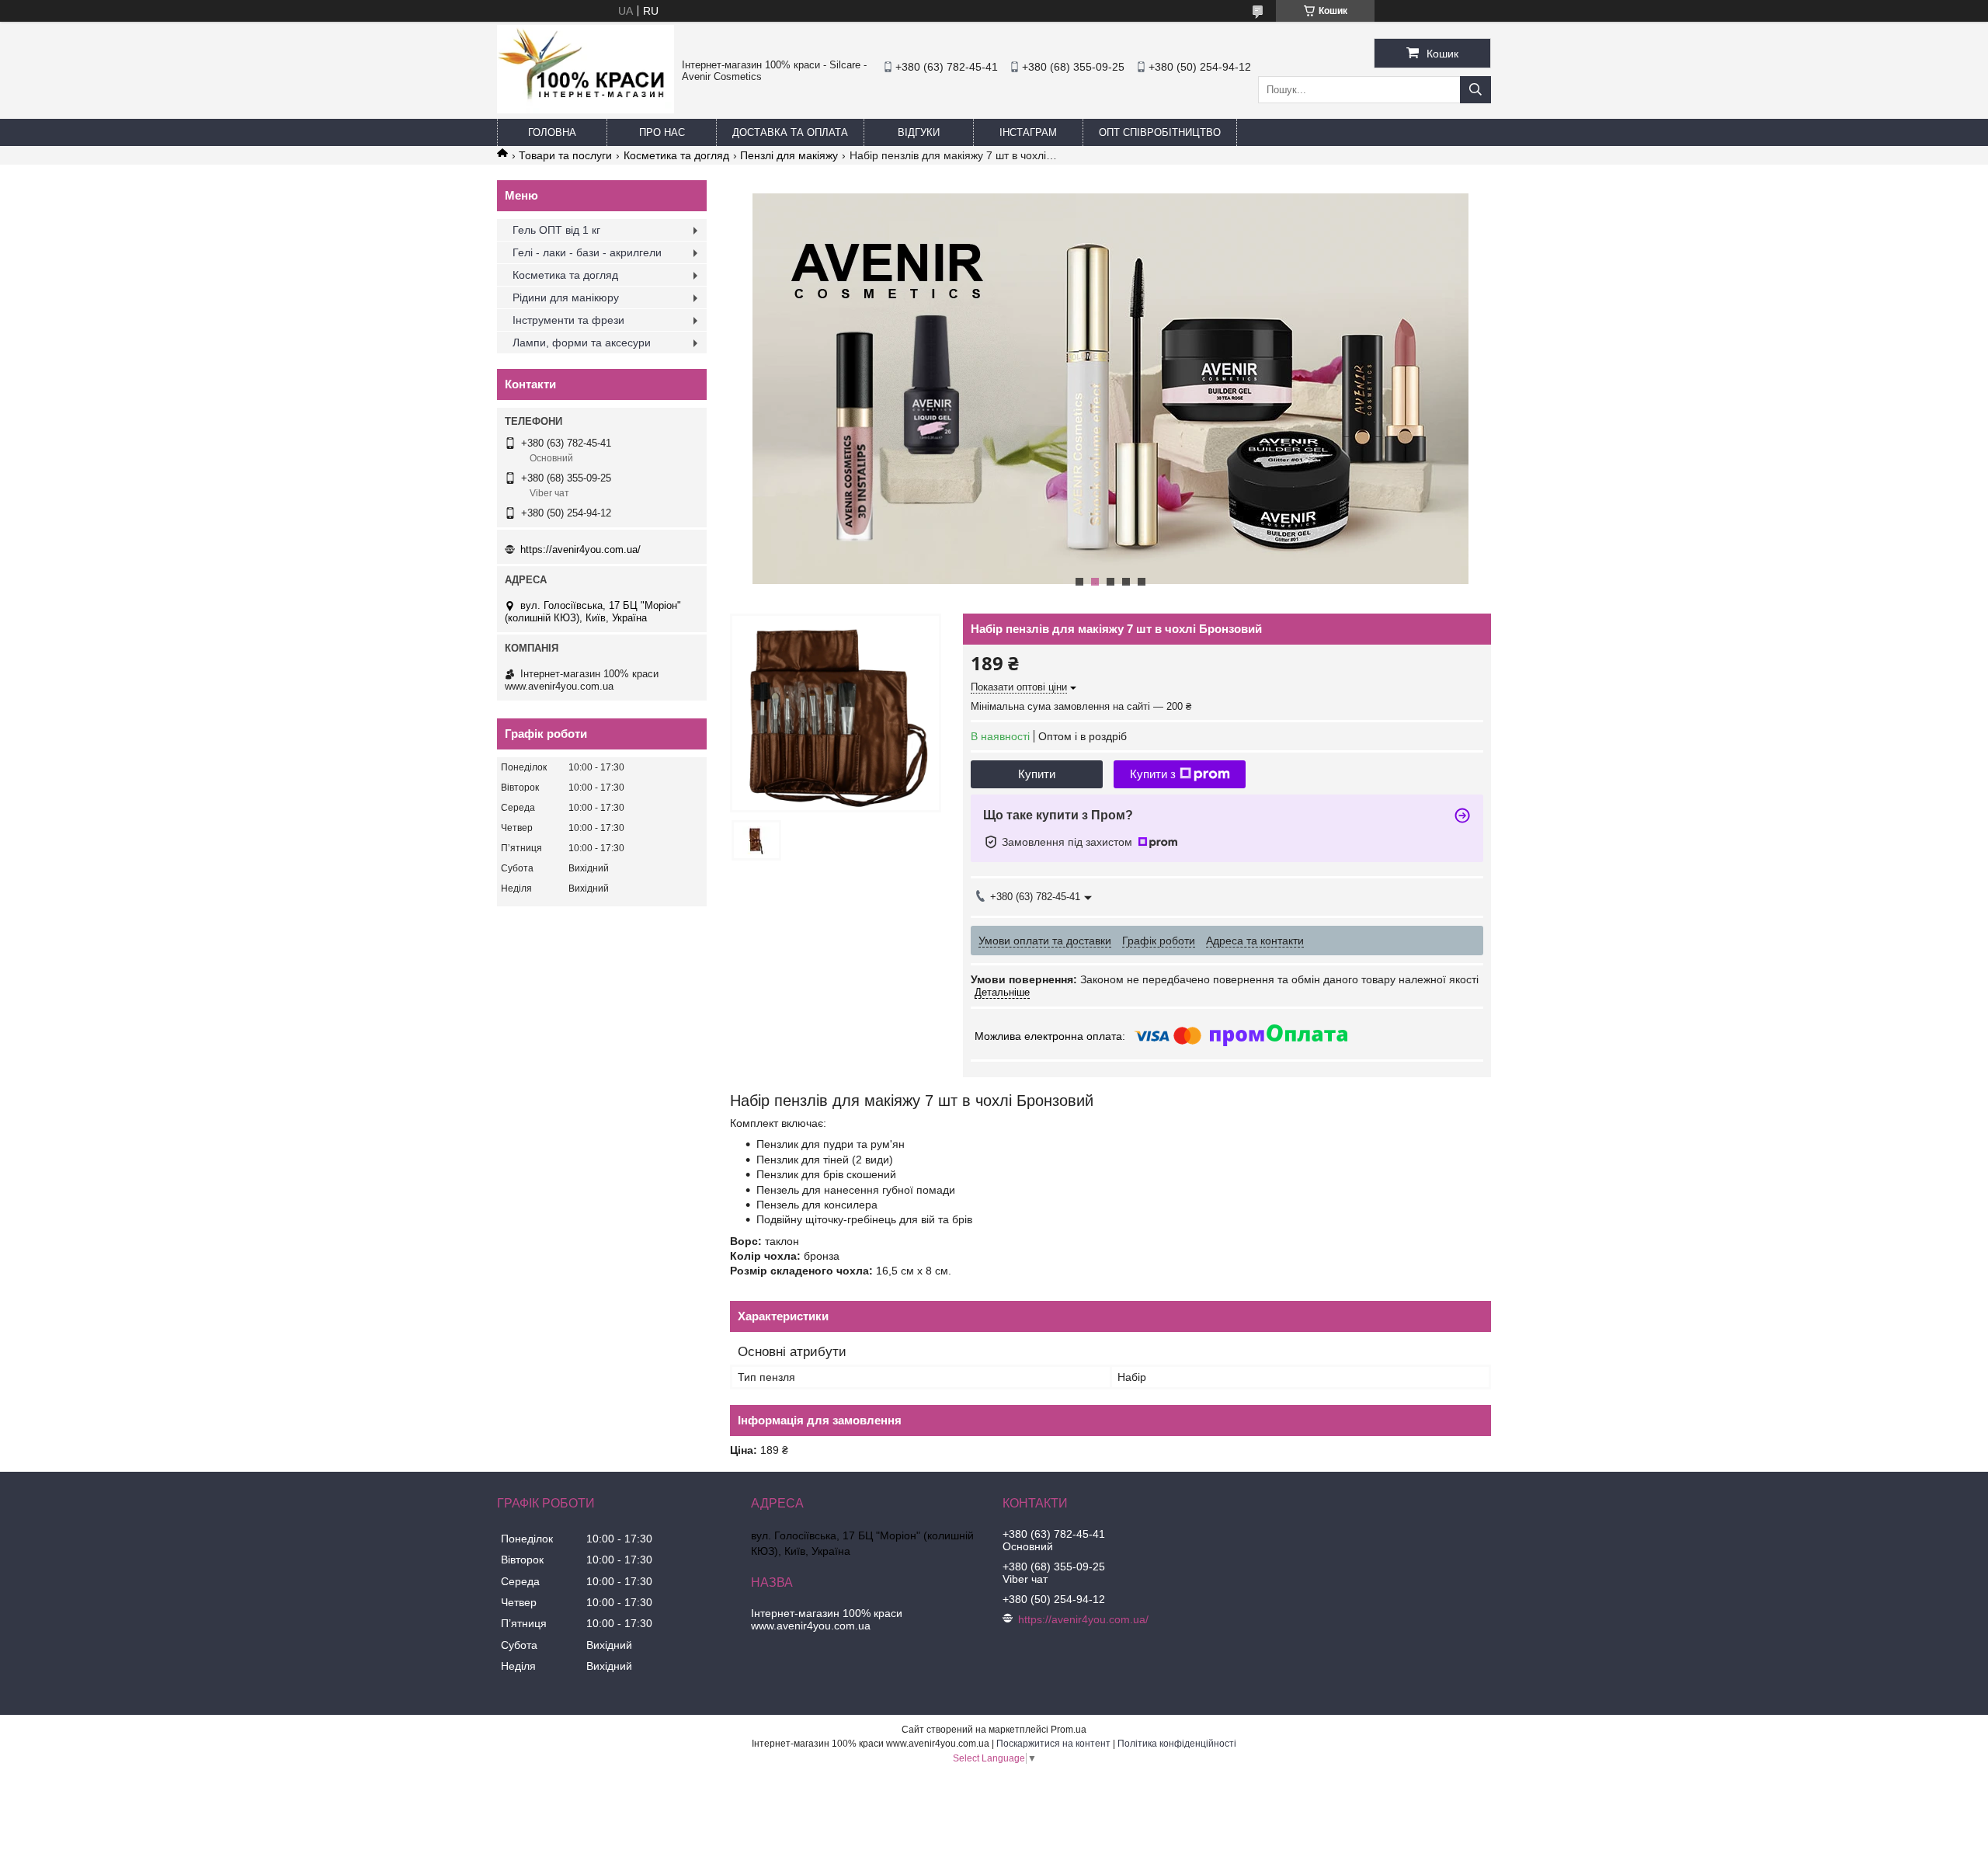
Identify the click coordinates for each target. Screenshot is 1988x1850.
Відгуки (919, 132)
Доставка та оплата (790, 132)
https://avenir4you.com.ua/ (580, 549)
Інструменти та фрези (568, 320)
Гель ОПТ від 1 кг (556, 230)
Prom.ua (1069, 1730)
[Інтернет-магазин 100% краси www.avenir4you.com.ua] (586, 110)
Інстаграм (1028, 132)
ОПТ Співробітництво (1160, 132)
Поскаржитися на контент (1053, 1744)
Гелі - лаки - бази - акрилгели (587, 252)
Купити (1037, 774)
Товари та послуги (565, 155)
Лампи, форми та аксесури (582, 343)
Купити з (1153, 774)
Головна (552, 132)
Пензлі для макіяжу (789, 155)
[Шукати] (1475, 90)
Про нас (662, 132)
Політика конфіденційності (1177, 1744)
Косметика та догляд (676, 155)
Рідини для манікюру (566, 297)
